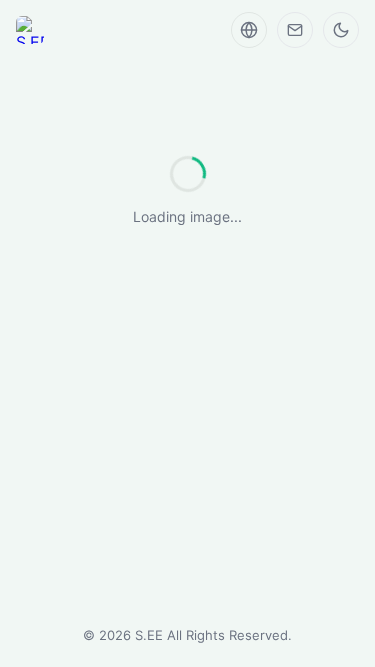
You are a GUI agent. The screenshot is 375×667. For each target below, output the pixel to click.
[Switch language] (249, 30)
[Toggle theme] (341, 30)
